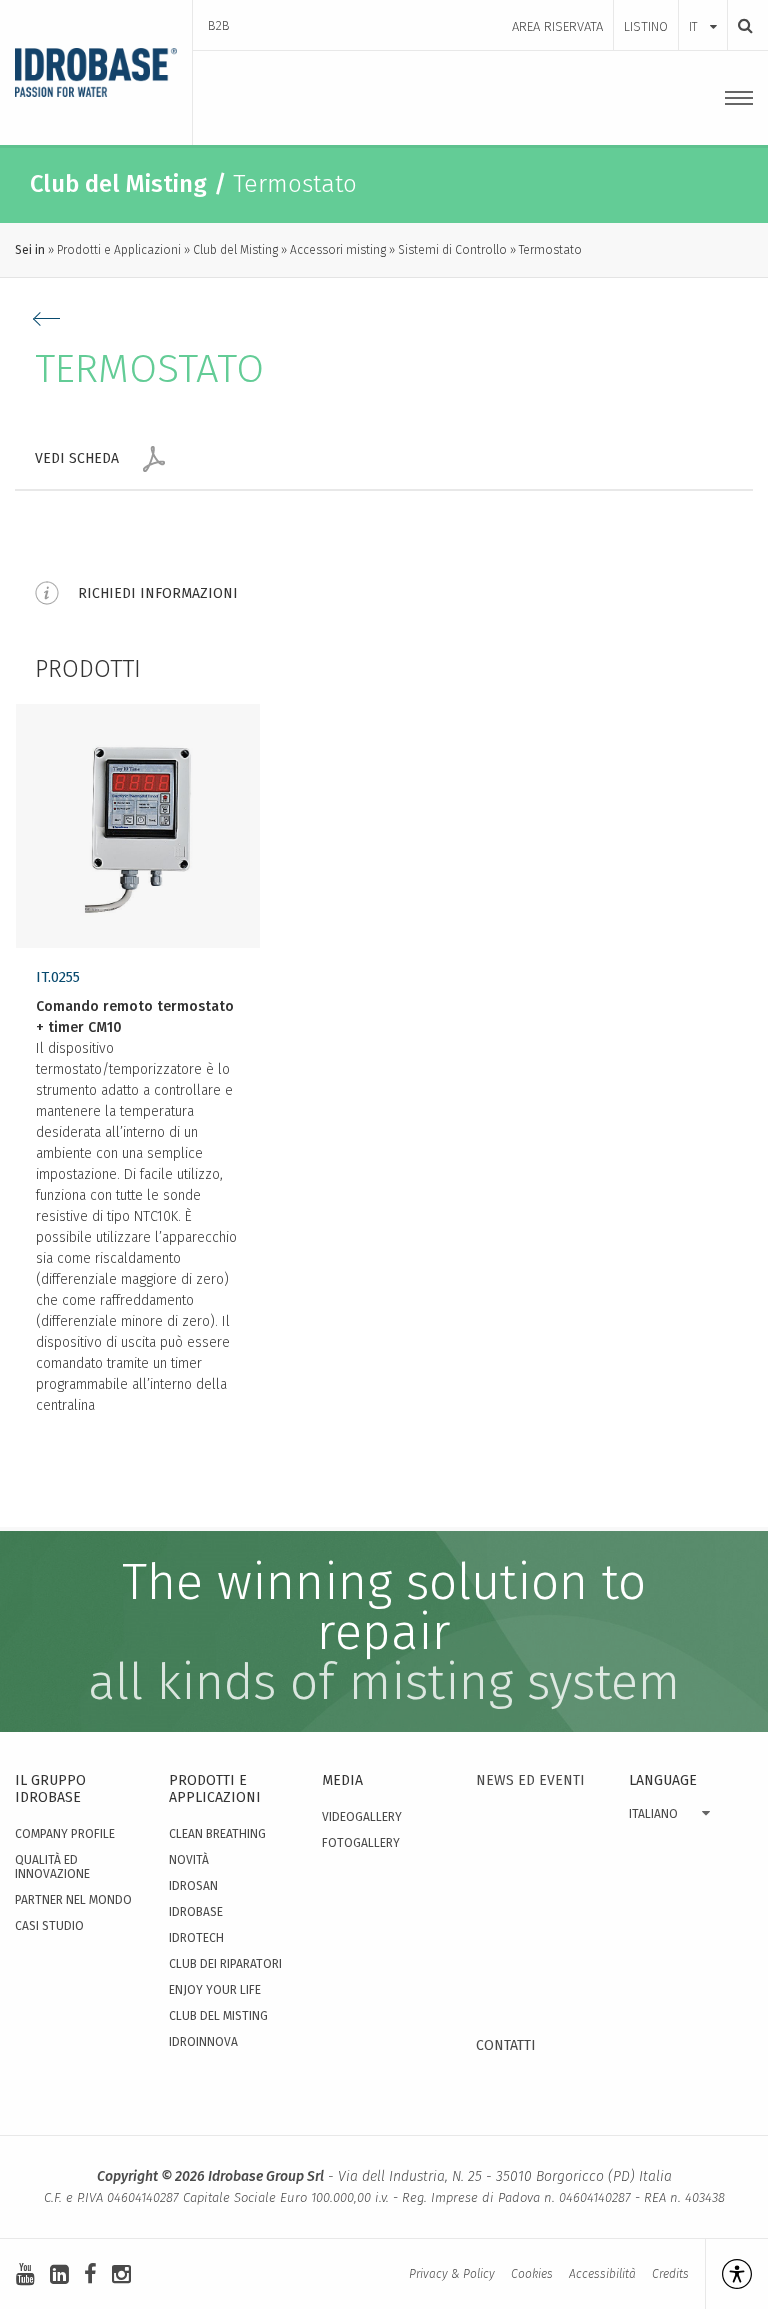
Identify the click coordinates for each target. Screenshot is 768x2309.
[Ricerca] (740, 25)
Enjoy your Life (215, 1990)
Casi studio (49, 1926)
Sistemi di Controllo (452, 250)
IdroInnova (203, 2042)
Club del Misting (235, 250)
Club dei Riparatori (225, 1964)
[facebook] (90, 2274)
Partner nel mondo (73, 1900)
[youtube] (25, 2274)
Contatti (506, 2045)
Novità (189, 1860)
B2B (219, 25)
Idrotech (196, 1938)
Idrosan (193, 1886)
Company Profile (65, 1834)
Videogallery (362, 1817)
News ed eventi (530, 1780)
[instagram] (121, 2274)
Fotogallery (361, 1843)
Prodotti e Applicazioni (119, 250)
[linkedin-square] (59, 2274)
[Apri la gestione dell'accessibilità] (728, 2274)
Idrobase (196, 1912)
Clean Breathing (217, 1834)
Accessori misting (338, 250)
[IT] (703, 7)
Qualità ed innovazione (52, 1867)
